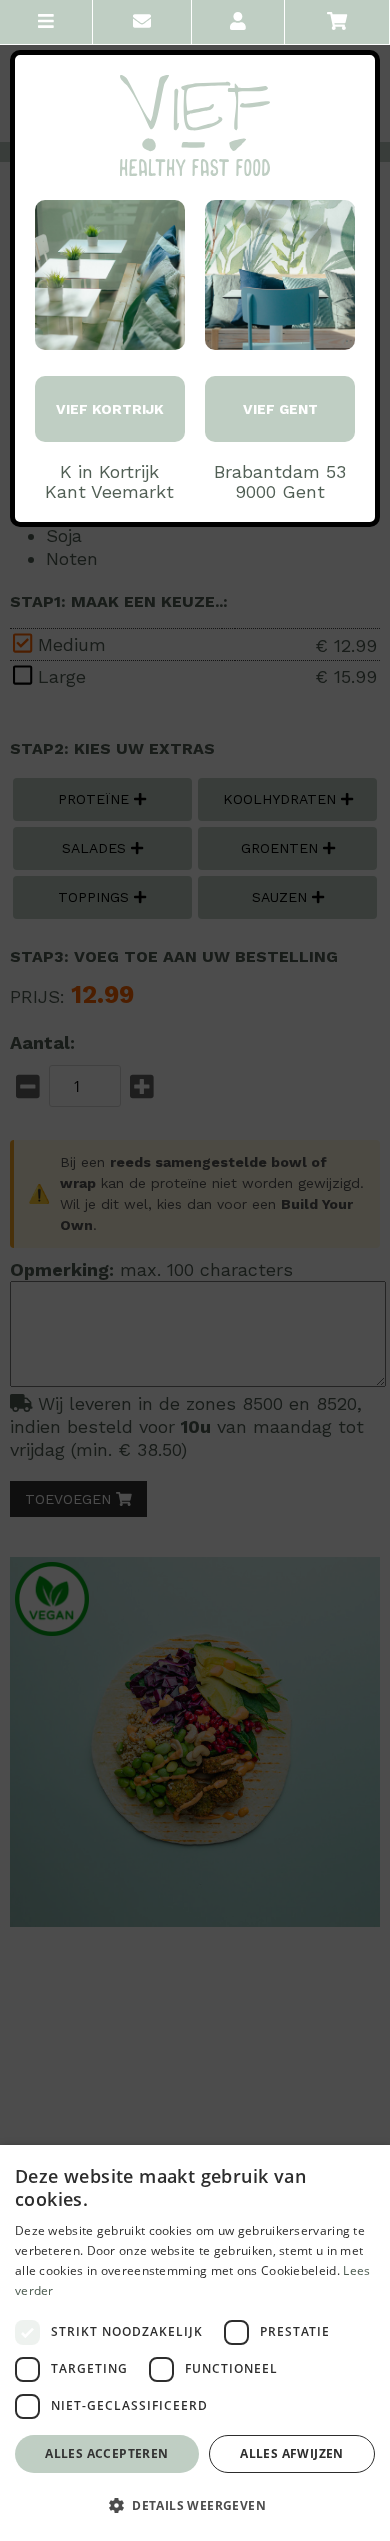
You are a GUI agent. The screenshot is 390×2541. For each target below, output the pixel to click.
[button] (195, 2506)
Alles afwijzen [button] (292, 2453)
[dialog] (195, 2343)
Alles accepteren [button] (106, 2453)
